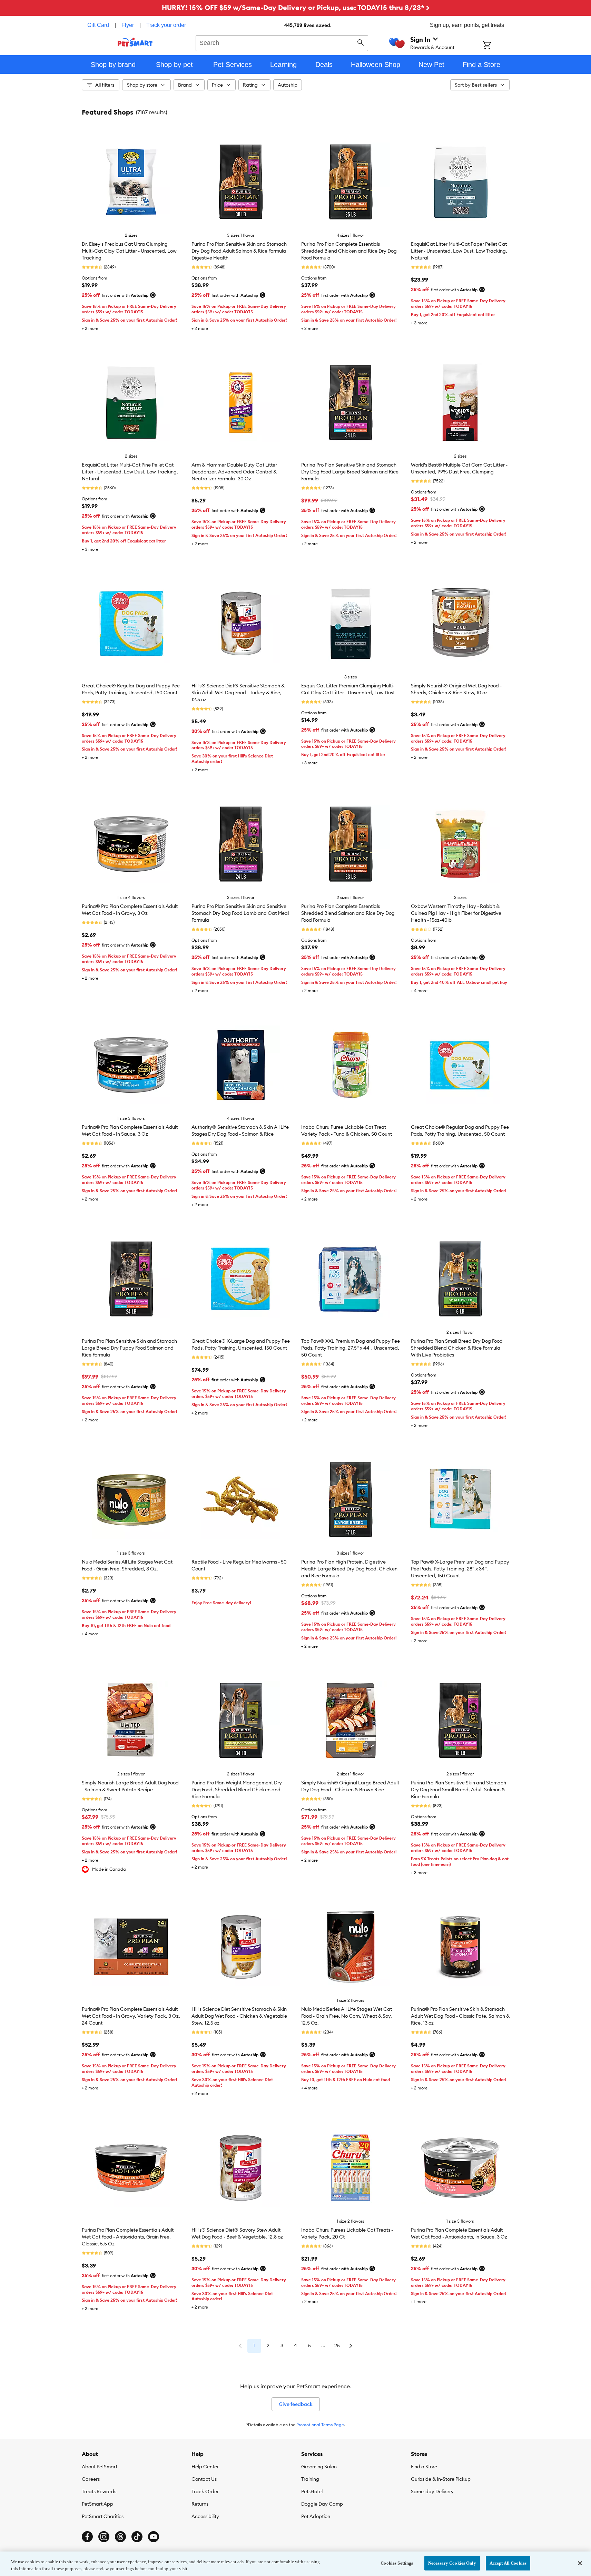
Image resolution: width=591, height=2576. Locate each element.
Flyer (128, 25)
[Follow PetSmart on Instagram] (104, 2537)
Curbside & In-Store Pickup (441, 2479)
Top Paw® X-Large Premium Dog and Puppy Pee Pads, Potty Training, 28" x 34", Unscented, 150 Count (460, 1569)
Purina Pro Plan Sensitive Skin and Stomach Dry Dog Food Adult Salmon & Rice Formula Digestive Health (239, 251)
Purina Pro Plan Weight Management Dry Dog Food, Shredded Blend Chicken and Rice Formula (237, 1790)
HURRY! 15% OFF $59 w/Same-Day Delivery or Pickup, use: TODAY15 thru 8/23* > (296, 7)
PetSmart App (97, 2504)
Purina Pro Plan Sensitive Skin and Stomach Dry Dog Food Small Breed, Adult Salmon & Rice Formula (459, 1790)
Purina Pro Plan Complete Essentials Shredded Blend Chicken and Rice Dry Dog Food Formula (349, 251)
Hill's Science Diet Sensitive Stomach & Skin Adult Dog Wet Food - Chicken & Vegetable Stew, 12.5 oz (239, 2016)
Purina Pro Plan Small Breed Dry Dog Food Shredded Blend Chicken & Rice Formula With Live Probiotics (457, 1348)
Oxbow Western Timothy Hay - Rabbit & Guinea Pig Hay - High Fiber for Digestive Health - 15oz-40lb (456, 913)
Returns (200, 2504)
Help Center (205, 2467)
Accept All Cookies (508, 2563)
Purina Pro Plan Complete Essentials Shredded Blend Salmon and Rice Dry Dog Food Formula (348, 913)
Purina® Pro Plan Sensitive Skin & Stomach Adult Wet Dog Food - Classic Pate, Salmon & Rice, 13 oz (460, 2016)
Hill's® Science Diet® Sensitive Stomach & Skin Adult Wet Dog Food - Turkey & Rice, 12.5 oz (238, 693)
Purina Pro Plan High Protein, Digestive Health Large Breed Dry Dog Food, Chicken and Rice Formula (349, 1569)
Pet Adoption (316, 2516)
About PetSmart (100, 2467)
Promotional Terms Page (320, 2425)
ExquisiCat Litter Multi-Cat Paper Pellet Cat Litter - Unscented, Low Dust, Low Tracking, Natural (459, 251)
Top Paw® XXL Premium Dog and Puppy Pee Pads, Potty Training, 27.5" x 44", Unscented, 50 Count (351, 1348)
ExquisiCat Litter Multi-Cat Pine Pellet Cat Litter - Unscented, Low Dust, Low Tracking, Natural (130, 472)
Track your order (166, 25)
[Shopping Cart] (496, 46)
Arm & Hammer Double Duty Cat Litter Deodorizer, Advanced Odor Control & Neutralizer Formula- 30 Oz (234, 472)
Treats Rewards (99, 2491)
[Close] (580, 2563)
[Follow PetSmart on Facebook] (87, 2537)
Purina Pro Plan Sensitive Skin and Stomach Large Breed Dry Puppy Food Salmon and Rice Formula (129, 1348)
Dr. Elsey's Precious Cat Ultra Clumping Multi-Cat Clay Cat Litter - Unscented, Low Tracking (129, 251)
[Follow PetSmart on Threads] (120, 2537)
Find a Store (424, 2467)
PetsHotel (312, 2491)
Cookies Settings (397, 2563)
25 (337, 2345)
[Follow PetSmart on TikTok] (137, 2537)
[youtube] (154, 2537)
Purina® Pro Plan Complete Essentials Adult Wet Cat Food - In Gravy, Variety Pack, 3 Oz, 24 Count (131, 2016)
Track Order (205, 2491)
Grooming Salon (319, 2467)
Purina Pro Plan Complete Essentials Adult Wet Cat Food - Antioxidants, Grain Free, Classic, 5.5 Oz (128, 2237)
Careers (91, 2479)
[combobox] (282, 42)
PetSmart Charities (103, 2516)
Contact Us (204, 2479)
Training (310, 2479)
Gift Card (98, 25)
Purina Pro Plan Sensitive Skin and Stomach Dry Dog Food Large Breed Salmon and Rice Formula (350, 472)
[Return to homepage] (135, 42)
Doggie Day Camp (322, 2504)
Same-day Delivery (432, 2491)
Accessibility (205, 2516)
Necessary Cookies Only (452, 2563)
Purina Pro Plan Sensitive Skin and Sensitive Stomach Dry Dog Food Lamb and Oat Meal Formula (240, 913)
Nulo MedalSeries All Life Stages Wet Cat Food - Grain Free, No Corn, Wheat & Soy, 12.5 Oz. (347, 2016)
